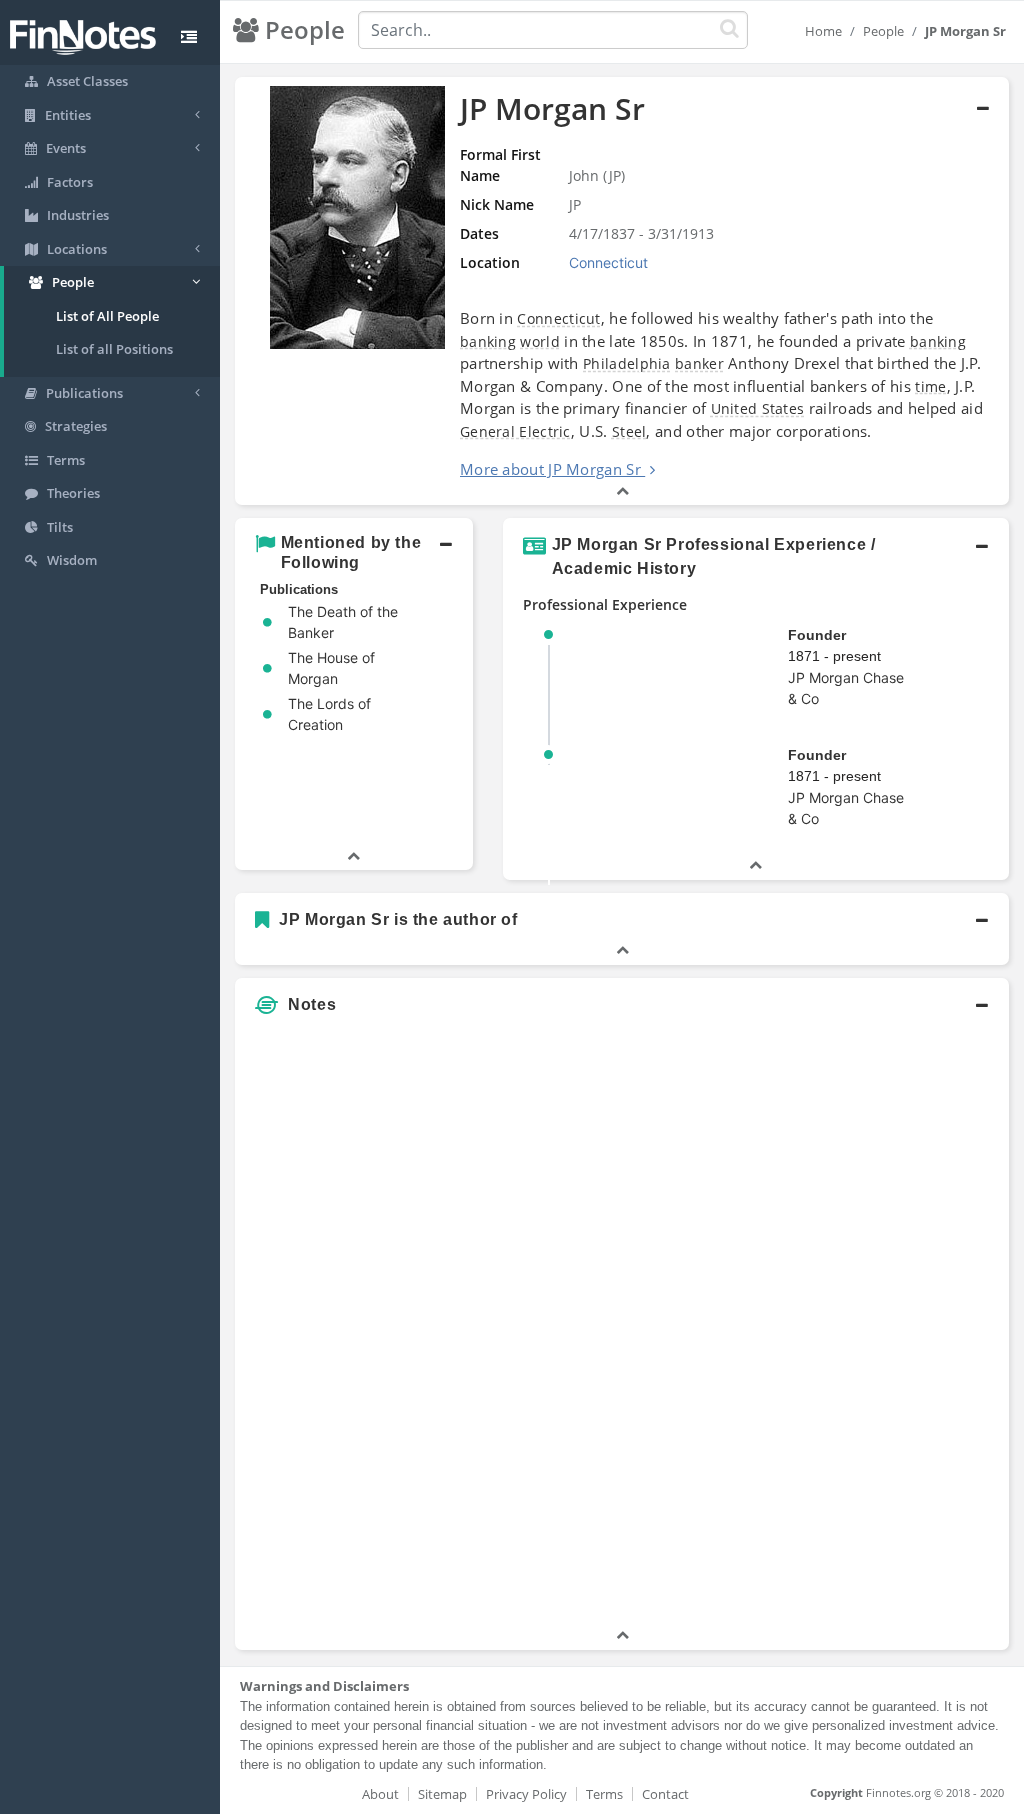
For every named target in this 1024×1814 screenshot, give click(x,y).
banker (699, 363)
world (540, 341)
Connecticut (558, 318)
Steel (629, 431)
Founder (817, 635)
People (883, 31)
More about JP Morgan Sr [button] (550, 469)
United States (758, 408)
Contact (665, 1794)
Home (823, 31)
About (380, 1794)
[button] (622, 291)
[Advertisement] (908, 1325)
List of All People (107, 316)
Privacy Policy (526, 1794)
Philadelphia (627, 363)
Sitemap (442, 1794)
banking (488, 341)
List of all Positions (114, 349)
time (930, 386)
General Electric (515, 431)
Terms (604, 1794)
